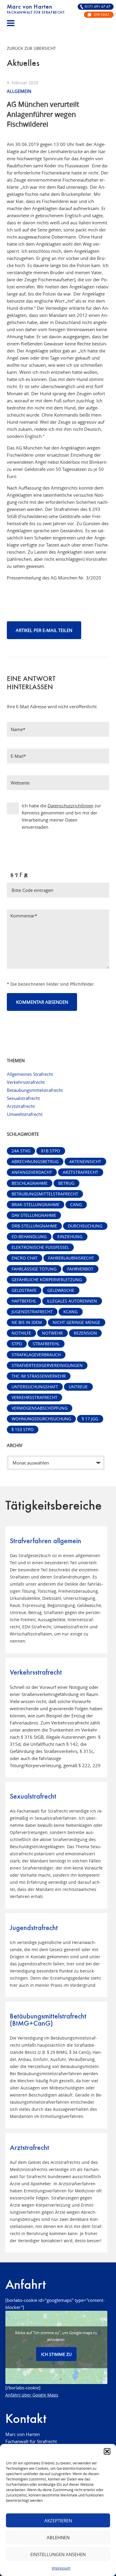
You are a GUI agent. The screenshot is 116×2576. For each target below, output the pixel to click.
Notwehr (52, 1333)
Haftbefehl (24, 1301)
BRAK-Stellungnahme (36, 1205)
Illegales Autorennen (72, 1301)
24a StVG (21, 1151)
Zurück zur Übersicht (31, 48)
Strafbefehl (46, 1344)
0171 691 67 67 (98, 7)
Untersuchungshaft (35, 1387)
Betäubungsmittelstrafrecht (35, 1090)
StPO (17, 1344)
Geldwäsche (61, 1290)
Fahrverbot (80, 1269)
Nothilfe (21, 1333)
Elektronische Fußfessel (40, 1247)
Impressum (61, 2568)
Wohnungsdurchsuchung (41, 1419)
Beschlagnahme (30, 1183)
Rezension (85, 1333)
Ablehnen (58, 2537)
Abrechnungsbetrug (35, 1162)
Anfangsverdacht (32, 1172)
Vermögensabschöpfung (40, 1408)
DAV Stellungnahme (34, 1215)
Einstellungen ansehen (58, 2554)
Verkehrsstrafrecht (26, 1082)
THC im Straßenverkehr (39, 1376)
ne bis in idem (27, 1322)
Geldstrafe (24, 1290)
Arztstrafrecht (21, 1106)
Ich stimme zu (56, 2354)
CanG (76, 1205)
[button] (107, 2451)
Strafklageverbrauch (36, 1355)
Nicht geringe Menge (76, 1322)
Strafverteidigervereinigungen (47, 1365)
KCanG (70, 1312)
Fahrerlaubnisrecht (71, 1258)
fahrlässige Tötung (34, 1269)
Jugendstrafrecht (32, 1312)
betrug (66, 1183)
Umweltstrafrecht (25, 1114)
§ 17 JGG (90, 1419)
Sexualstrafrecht (23, 1098)
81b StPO (51, 1151)
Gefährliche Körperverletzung (47, 1280)
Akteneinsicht (85, 1162)
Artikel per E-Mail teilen (44, 630)
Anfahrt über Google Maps (32, 2395)
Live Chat (101, 15)
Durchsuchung (85, 1226)
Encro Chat (25, 1258)
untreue (78, 1387)
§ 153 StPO (23, 1430)
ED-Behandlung (29, 1237)
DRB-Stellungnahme (34, 1226)
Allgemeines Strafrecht (30, 1074)
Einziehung (70, 1237)
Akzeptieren (58, 2521)
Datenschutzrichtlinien (70, 806)
